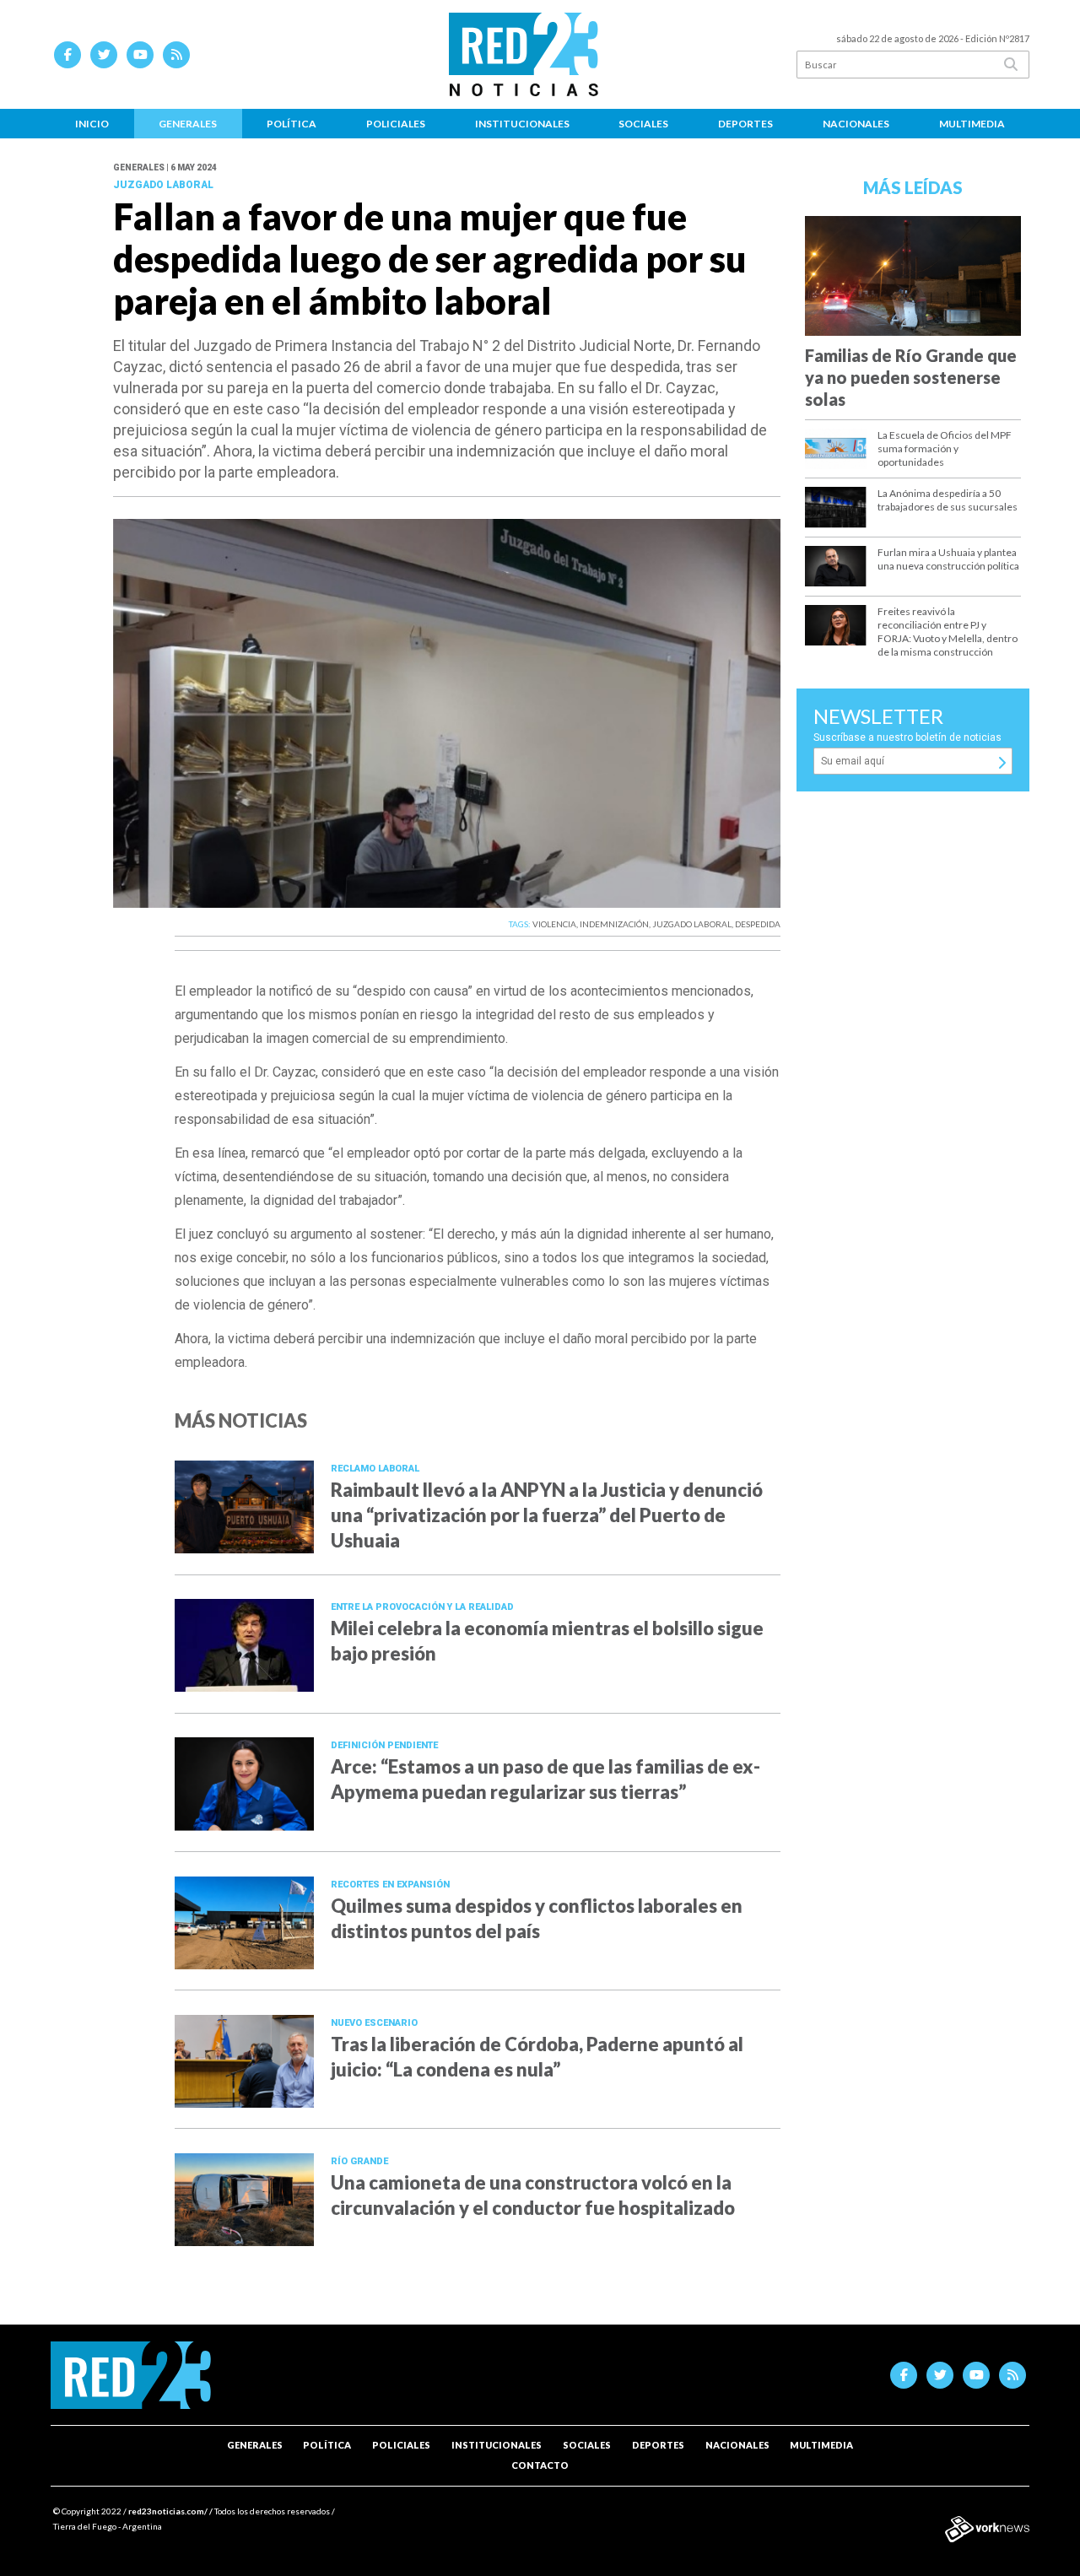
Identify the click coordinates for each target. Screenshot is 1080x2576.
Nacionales (856, 124)
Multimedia (972, 124)
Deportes (745, 124)
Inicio (92, 124)
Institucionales (522, 124)
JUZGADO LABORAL (692, 924)
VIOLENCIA (554, 924)
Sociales (643, 124)
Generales (188, 124)
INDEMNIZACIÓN (614, 924)
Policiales (396, 124)
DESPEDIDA (758, 924)
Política (292, 124)
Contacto (540, 2465)
